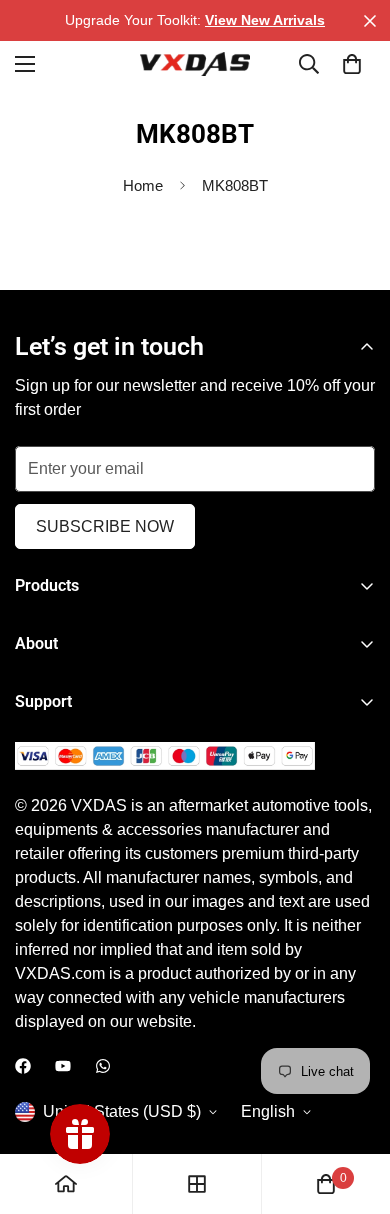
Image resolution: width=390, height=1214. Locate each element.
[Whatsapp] (103, 1066)
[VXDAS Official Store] (195, 64)
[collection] (197, 1184)
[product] (66, 1184)
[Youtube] (63, 1066)
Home (143, 185)
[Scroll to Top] (354, 1108)
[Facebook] (23, 1066)
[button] (352, 64)
